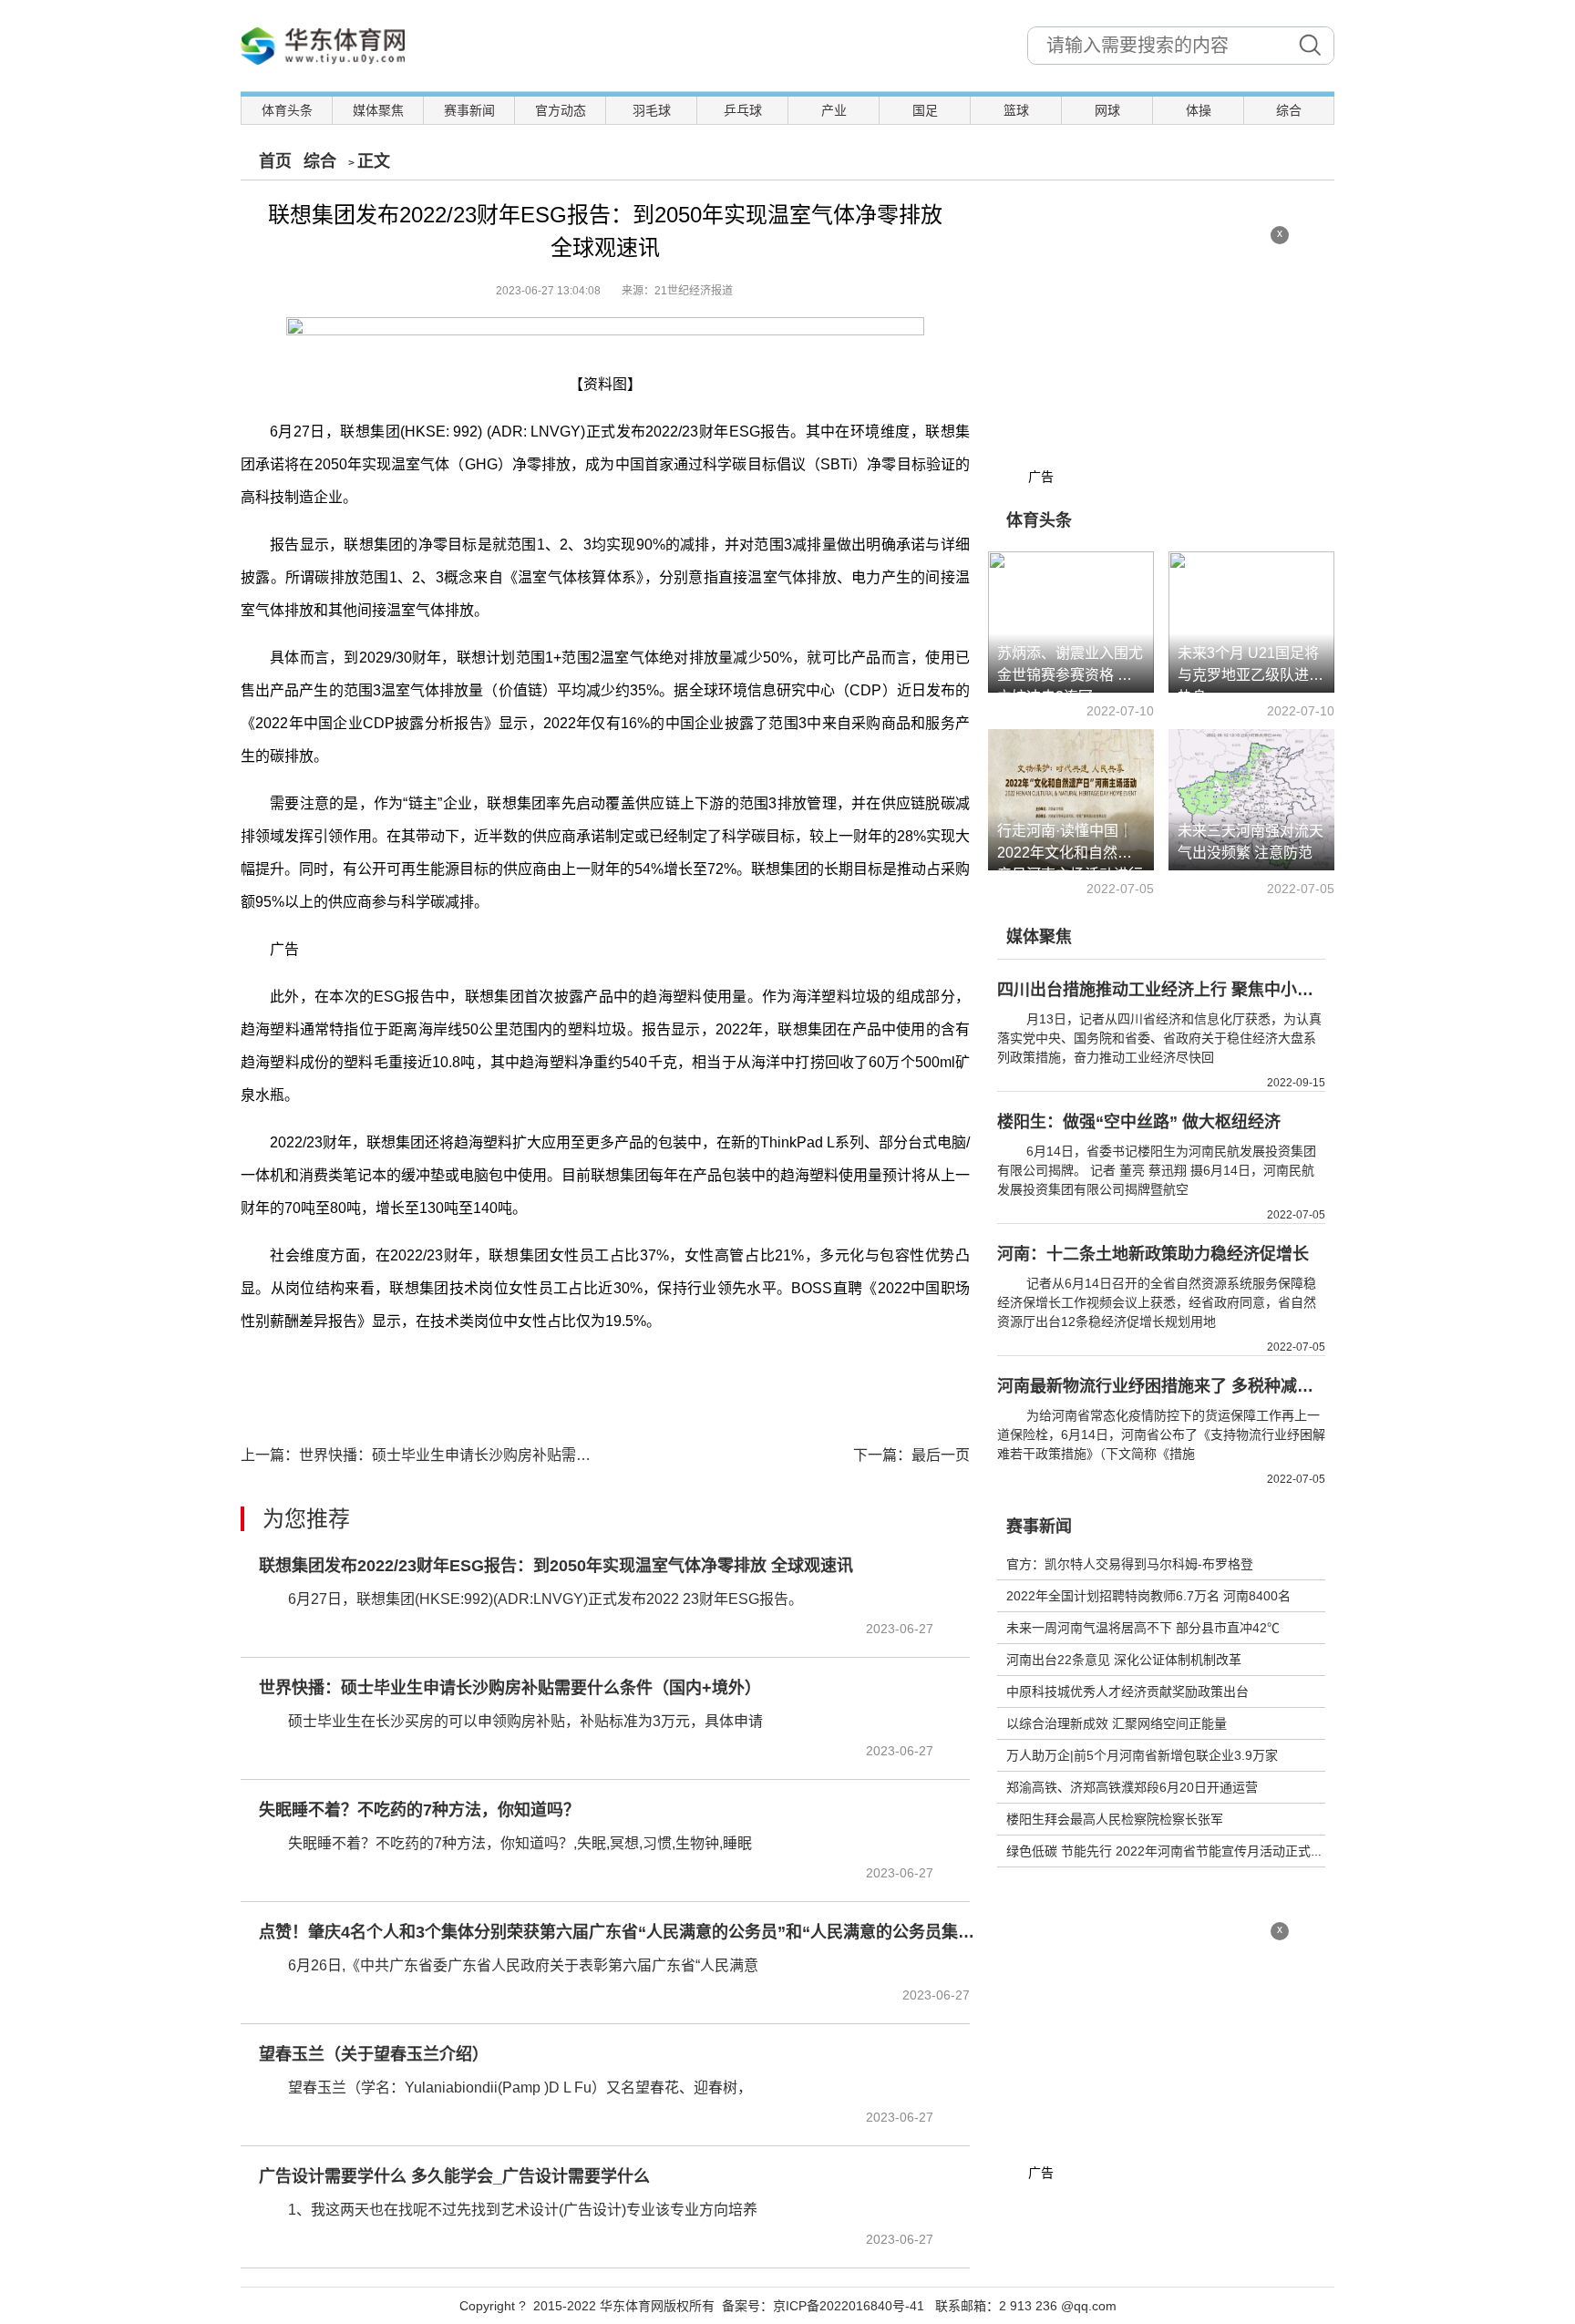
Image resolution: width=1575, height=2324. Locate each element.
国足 (925, 110)
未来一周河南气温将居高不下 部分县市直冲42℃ (1143, 1628)
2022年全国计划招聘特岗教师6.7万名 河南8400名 (1148, 1596)
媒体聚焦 (378, 110)
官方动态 (561, 110)
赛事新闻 (469, 110)
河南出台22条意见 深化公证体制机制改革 (1124, 1660)
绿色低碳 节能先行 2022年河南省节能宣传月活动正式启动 (1171, 1851)
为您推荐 (306, 1519)
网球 (1107, 110)
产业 (834, 110)
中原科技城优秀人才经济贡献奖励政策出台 (1127, 1692)
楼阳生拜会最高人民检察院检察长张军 (1115, 1819)
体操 (1199, 110)
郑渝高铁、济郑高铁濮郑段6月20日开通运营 (1132, 1787)
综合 (1289, 110)
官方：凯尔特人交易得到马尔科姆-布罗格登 (1130, 1564)
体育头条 (287, 110)
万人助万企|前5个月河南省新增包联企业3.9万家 (1142, 1755)
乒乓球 (743, 110)
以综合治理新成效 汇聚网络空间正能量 (1117, 1723)
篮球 (1016, 110)
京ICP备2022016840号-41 (849, 2306)
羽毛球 (652, 110)
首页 (275, 161)
